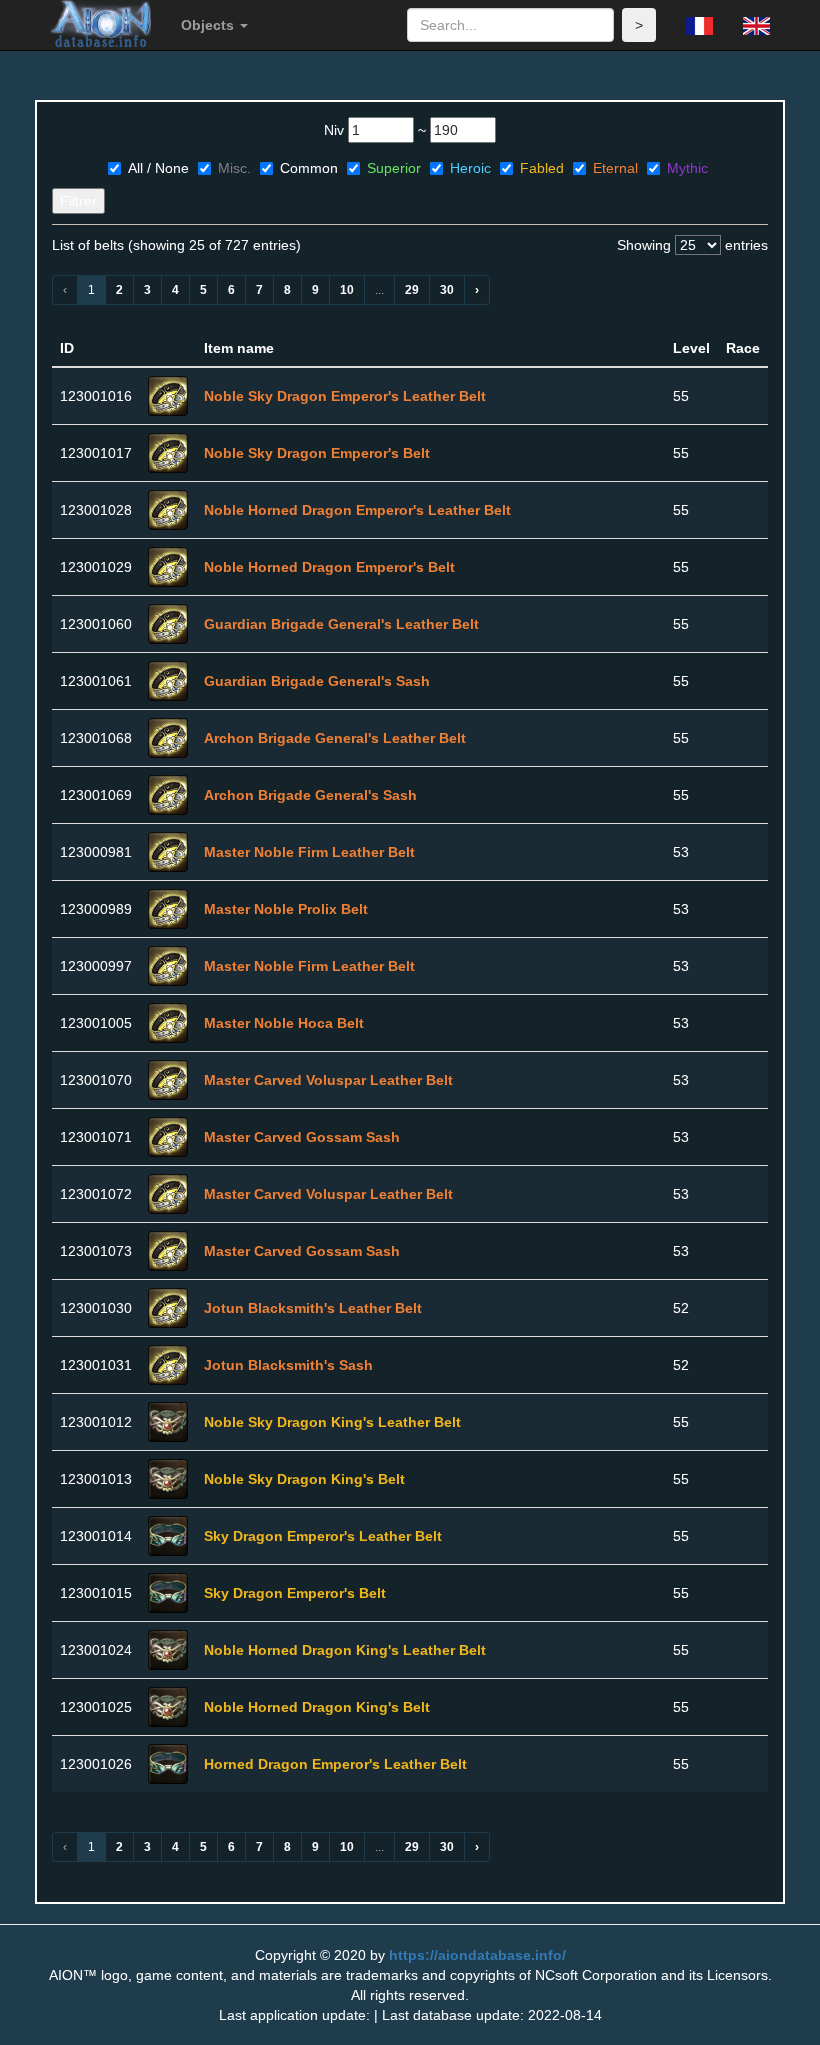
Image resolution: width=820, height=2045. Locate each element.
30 (447, 290)
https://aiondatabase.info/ (477, 1955)
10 (347, 290)
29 (412, 290)
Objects (209, 25)
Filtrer (78, 201)
